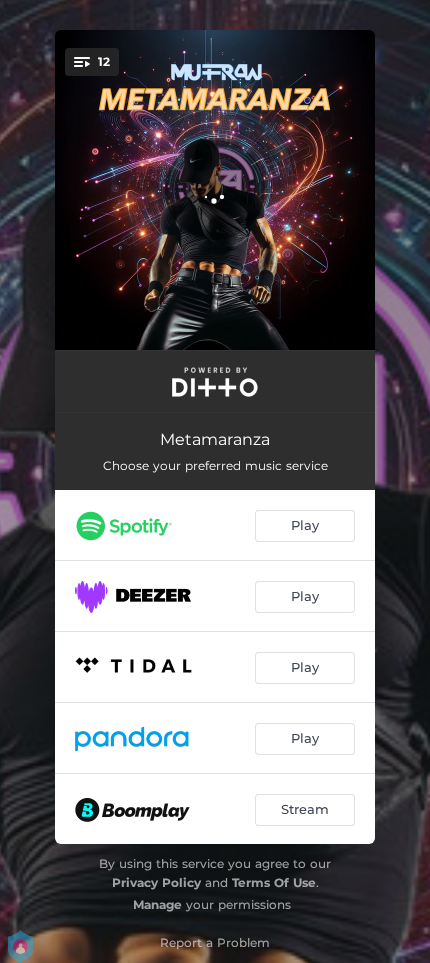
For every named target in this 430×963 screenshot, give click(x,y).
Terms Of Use (274, 882)
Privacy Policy (156, 882)
